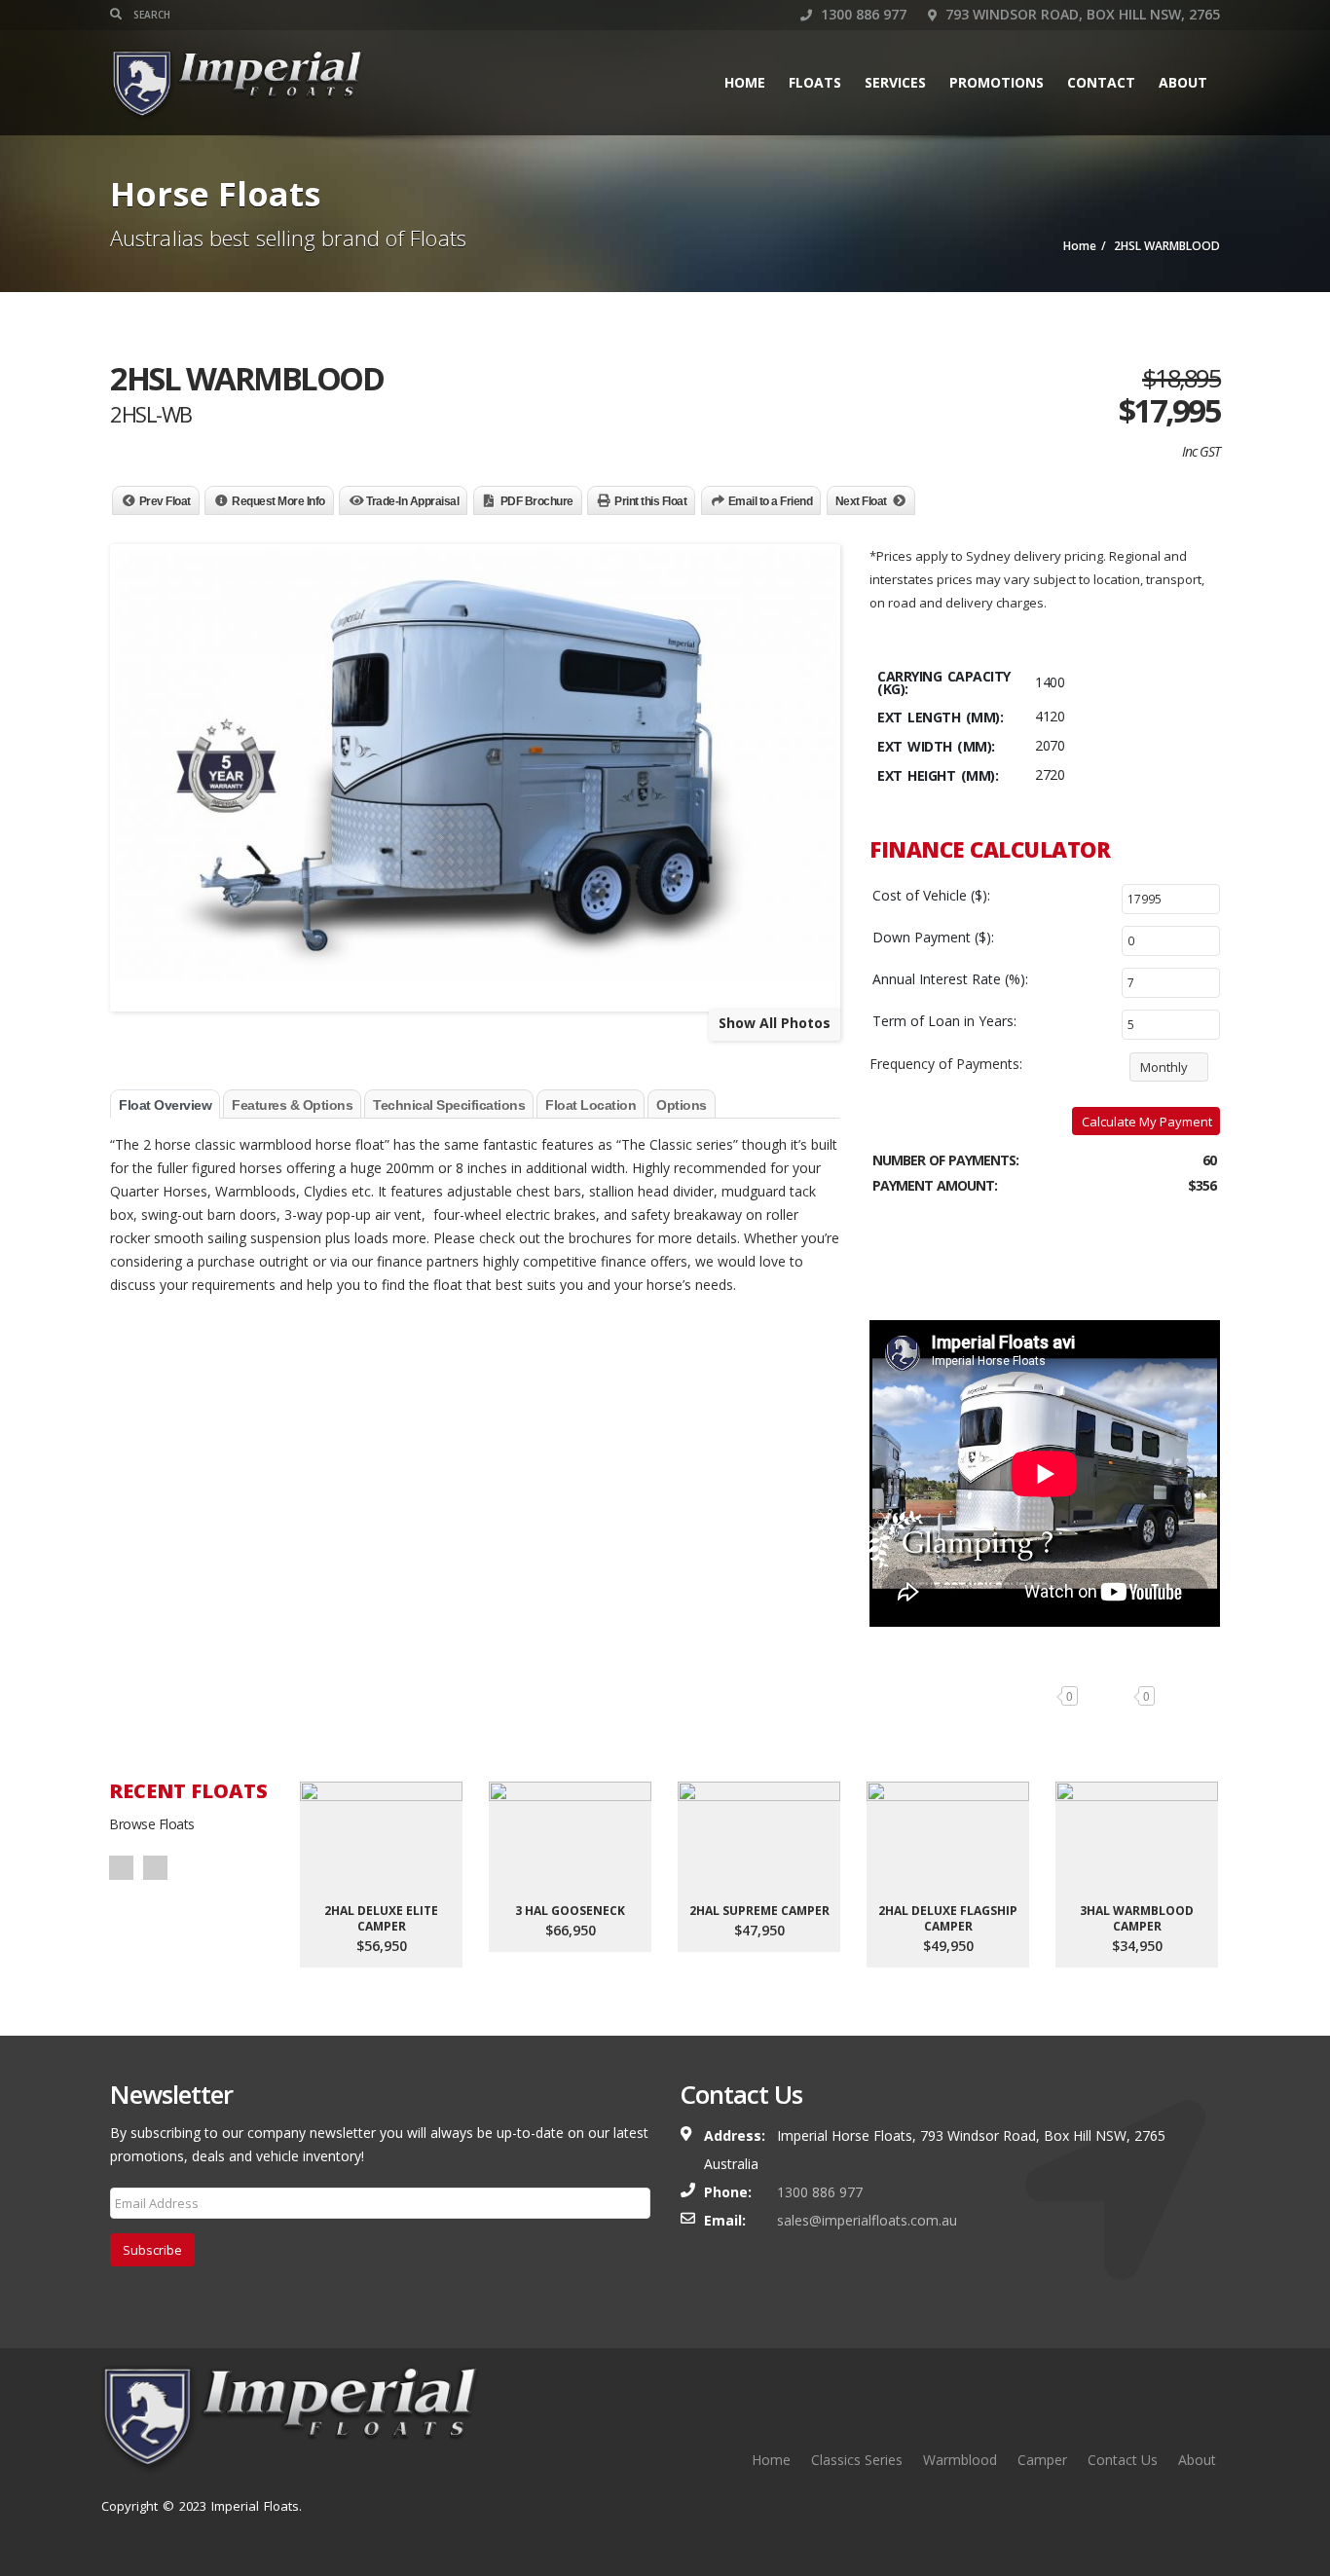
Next (155, 1868)
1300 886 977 (862, 14)
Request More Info (278, 501)
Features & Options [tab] (292, 1105)
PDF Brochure (537, 501)
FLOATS (815, 82)
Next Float (861, 501)
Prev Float (165, 501)
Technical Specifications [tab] (449, 1105)
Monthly (1164, 1067)
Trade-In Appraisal (412, 501)
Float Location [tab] (591, 1105)
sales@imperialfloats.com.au (867, 2220)
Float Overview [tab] (165, 1105)
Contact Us (1123, 2460)
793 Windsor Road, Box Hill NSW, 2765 (1081, 14)
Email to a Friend (771, 501)
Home (771, 2460)
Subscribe (152, 2250)
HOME (745, 82)
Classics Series (857, 2460)
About (1197, 2460)
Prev (121, 1868)
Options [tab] (682, 1105)
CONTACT (1101, 82)
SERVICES (895, 82)
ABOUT (1183, 82)
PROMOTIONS (997, 82)
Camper (1042, 2460)
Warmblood (960, 2460)
